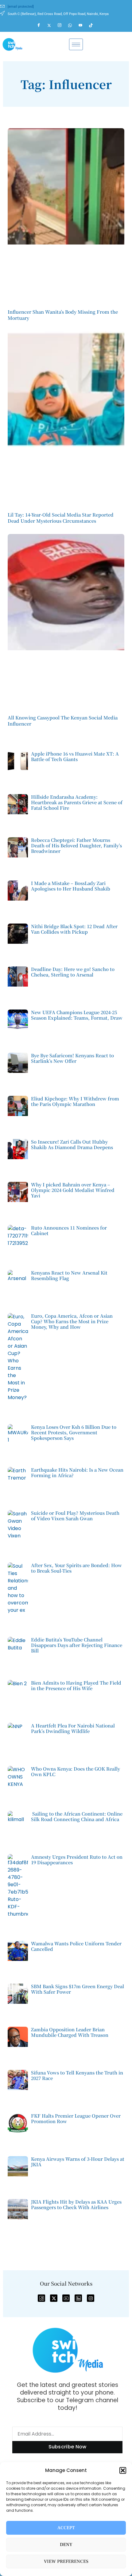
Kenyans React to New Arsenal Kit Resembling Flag (69, 1275)
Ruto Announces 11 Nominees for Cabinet (69, 1230)
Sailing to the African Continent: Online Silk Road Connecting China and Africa (77, 1816)
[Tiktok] (94, 25)
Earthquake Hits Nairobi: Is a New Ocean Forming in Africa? (77, 1472)
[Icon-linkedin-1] (78, 2298)
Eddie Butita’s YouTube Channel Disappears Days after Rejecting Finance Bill (77, 1645)
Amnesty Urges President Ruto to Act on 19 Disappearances (77, 1859)
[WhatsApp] (73, 25)
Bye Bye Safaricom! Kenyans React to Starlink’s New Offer (72, 1058)
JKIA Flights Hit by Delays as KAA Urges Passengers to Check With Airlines (76, 2204)
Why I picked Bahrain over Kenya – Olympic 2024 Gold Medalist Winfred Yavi (73, 1190)
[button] (123, 2470)
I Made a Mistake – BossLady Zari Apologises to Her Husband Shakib (71, 886)
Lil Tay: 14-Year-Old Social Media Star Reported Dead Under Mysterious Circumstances (61, 518)
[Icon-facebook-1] (41, 2298)
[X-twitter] (54, 2298)
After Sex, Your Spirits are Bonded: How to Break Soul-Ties (76, 1568)
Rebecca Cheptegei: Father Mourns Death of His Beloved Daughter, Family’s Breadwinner (76, 845)
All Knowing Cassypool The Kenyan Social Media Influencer (63, 721)
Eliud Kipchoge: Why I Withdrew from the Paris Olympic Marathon (75, 1101)
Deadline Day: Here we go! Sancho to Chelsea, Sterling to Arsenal (73, 972)
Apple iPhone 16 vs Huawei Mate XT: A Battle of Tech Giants (75, 756)
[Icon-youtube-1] (66, 2298)
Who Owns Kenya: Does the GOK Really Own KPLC (76, 1771)
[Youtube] (83, 25)
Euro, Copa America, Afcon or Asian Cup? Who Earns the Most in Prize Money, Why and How (72, 1321)
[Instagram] (62, 25)
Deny (66, 2545)
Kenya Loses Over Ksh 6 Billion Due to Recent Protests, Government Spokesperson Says (74, 1432)
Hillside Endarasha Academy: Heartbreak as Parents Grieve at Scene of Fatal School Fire (77, 802)
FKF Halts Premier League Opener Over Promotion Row (76, 2118)
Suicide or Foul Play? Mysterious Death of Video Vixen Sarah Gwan (75, 1516)
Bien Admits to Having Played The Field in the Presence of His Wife (76, 1685)
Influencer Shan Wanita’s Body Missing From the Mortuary (63, 315)
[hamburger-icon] (76, 44)
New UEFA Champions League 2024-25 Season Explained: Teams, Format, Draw (77, 1015)
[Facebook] (41, 25)
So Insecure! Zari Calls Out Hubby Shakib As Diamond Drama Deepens (72, 1144)
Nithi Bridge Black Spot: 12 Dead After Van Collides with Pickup (74, 929)
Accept (66, 2528)
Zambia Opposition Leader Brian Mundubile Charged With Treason (70, 2032)
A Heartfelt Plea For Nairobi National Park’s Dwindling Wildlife (73, 1728)
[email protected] (21, 7)
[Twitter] (52, 25)
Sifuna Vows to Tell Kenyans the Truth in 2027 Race (77, 2075)
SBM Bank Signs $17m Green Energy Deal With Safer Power (78, 1989)
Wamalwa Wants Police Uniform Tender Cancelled (76, 1946)
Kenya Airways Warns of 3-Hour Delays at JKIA (78, 2162)
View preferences (66, 2561)
